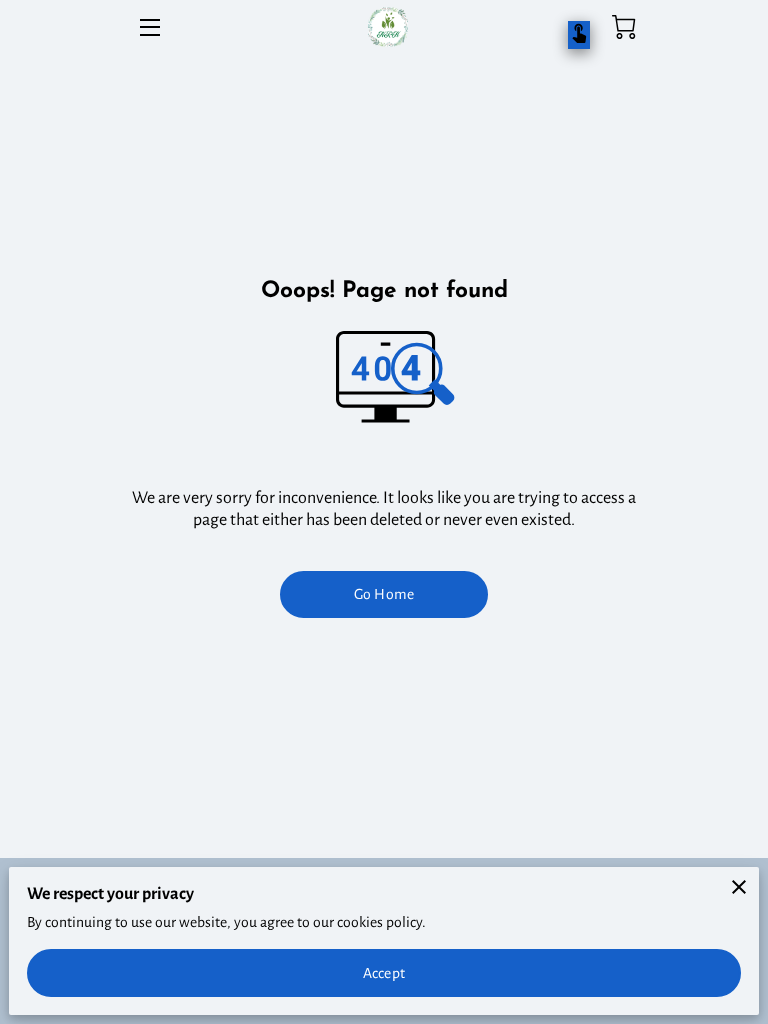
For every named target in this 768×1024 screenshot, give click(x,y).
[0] (624, 27)
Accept (384, 973)
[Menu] (148, 27)
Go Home (384, 594)
